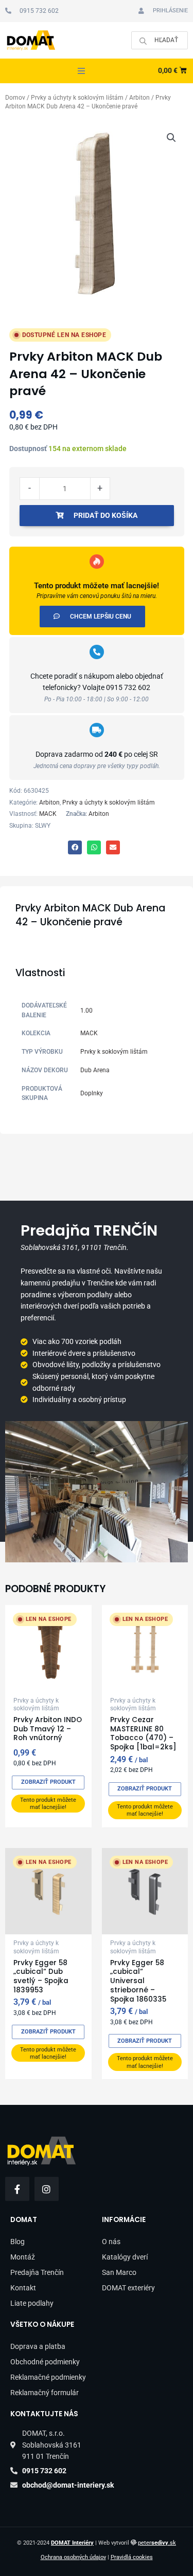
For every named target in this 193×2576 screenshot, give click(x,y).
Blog (17, 2242)
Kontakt (23, 2288)
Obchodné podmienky (45, 2362)
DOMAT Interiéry (72, 2543)
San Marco (119, 2272)
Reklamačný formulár (45, 2393)
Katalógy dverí (125, 2257)
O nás (111, 2242)
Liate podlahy (32, 2303)
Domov (15, 98)
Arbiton (139, 98)
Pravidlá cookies (132, 2557)
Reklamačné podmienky (48, 2377)
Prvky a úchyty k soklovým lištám (77, 98)
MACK (48, 814)
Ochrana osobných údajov (73, 2557)
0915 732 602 (128, 687)
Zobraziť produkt (48, 1782)
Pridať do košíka (106, 515)
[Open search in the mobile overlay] (160, 40)
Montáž (23, 2257)
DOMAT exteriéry (128, 2288)
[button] (81, 71)
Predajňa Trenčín (37, 2272)
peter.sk (157, 2543)
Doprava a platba (38, 2346)
